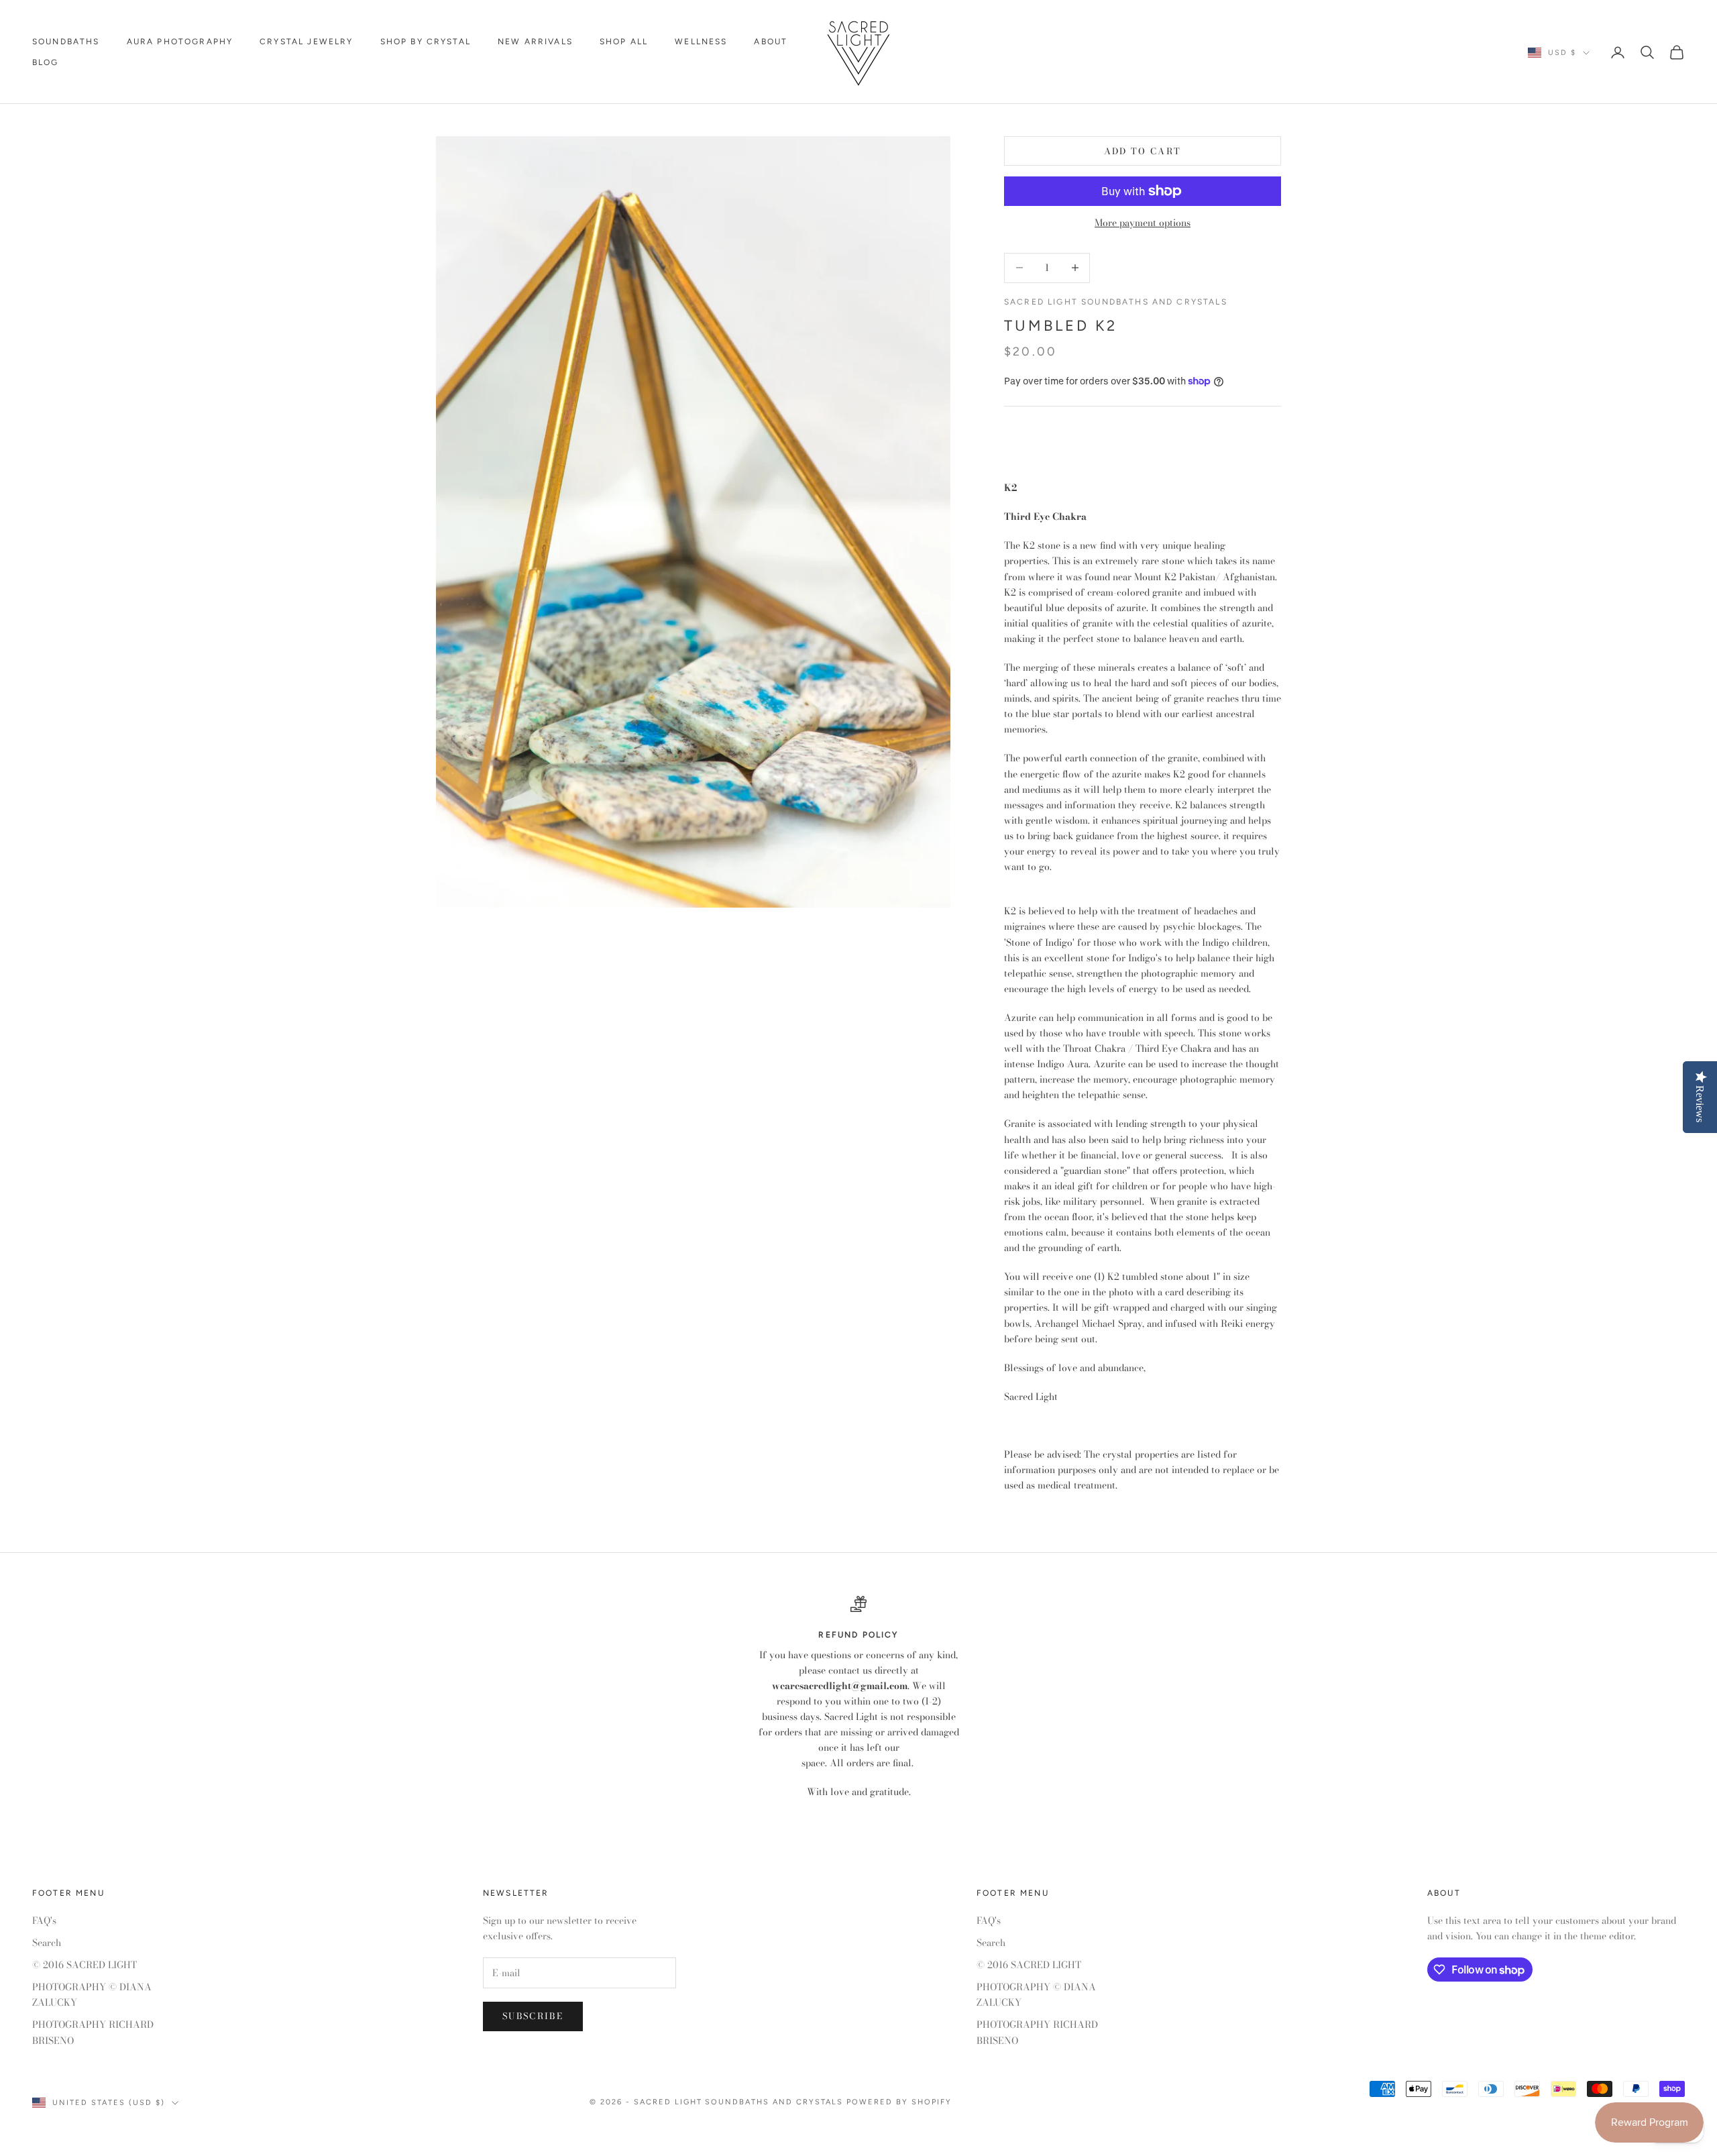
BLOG (46, 62)
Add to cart (1143, 151)
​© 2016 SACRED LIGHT (85, 1965)
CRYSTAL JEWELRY (306, 42)
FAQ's (44, 1921)
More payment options (1143, 223)
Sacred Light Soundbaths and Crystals (1116, 302)
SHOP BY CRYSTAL (426, 42)
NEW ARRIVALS (535, 42)
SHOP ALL (624, 42)
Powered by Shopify (899, 2102)
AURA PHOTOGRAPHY (180, 42)
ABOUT (771, 42)
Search (47, 1943)
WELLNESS (701, 42)
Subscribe (533, 2016)
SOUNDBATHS (66, 42)
